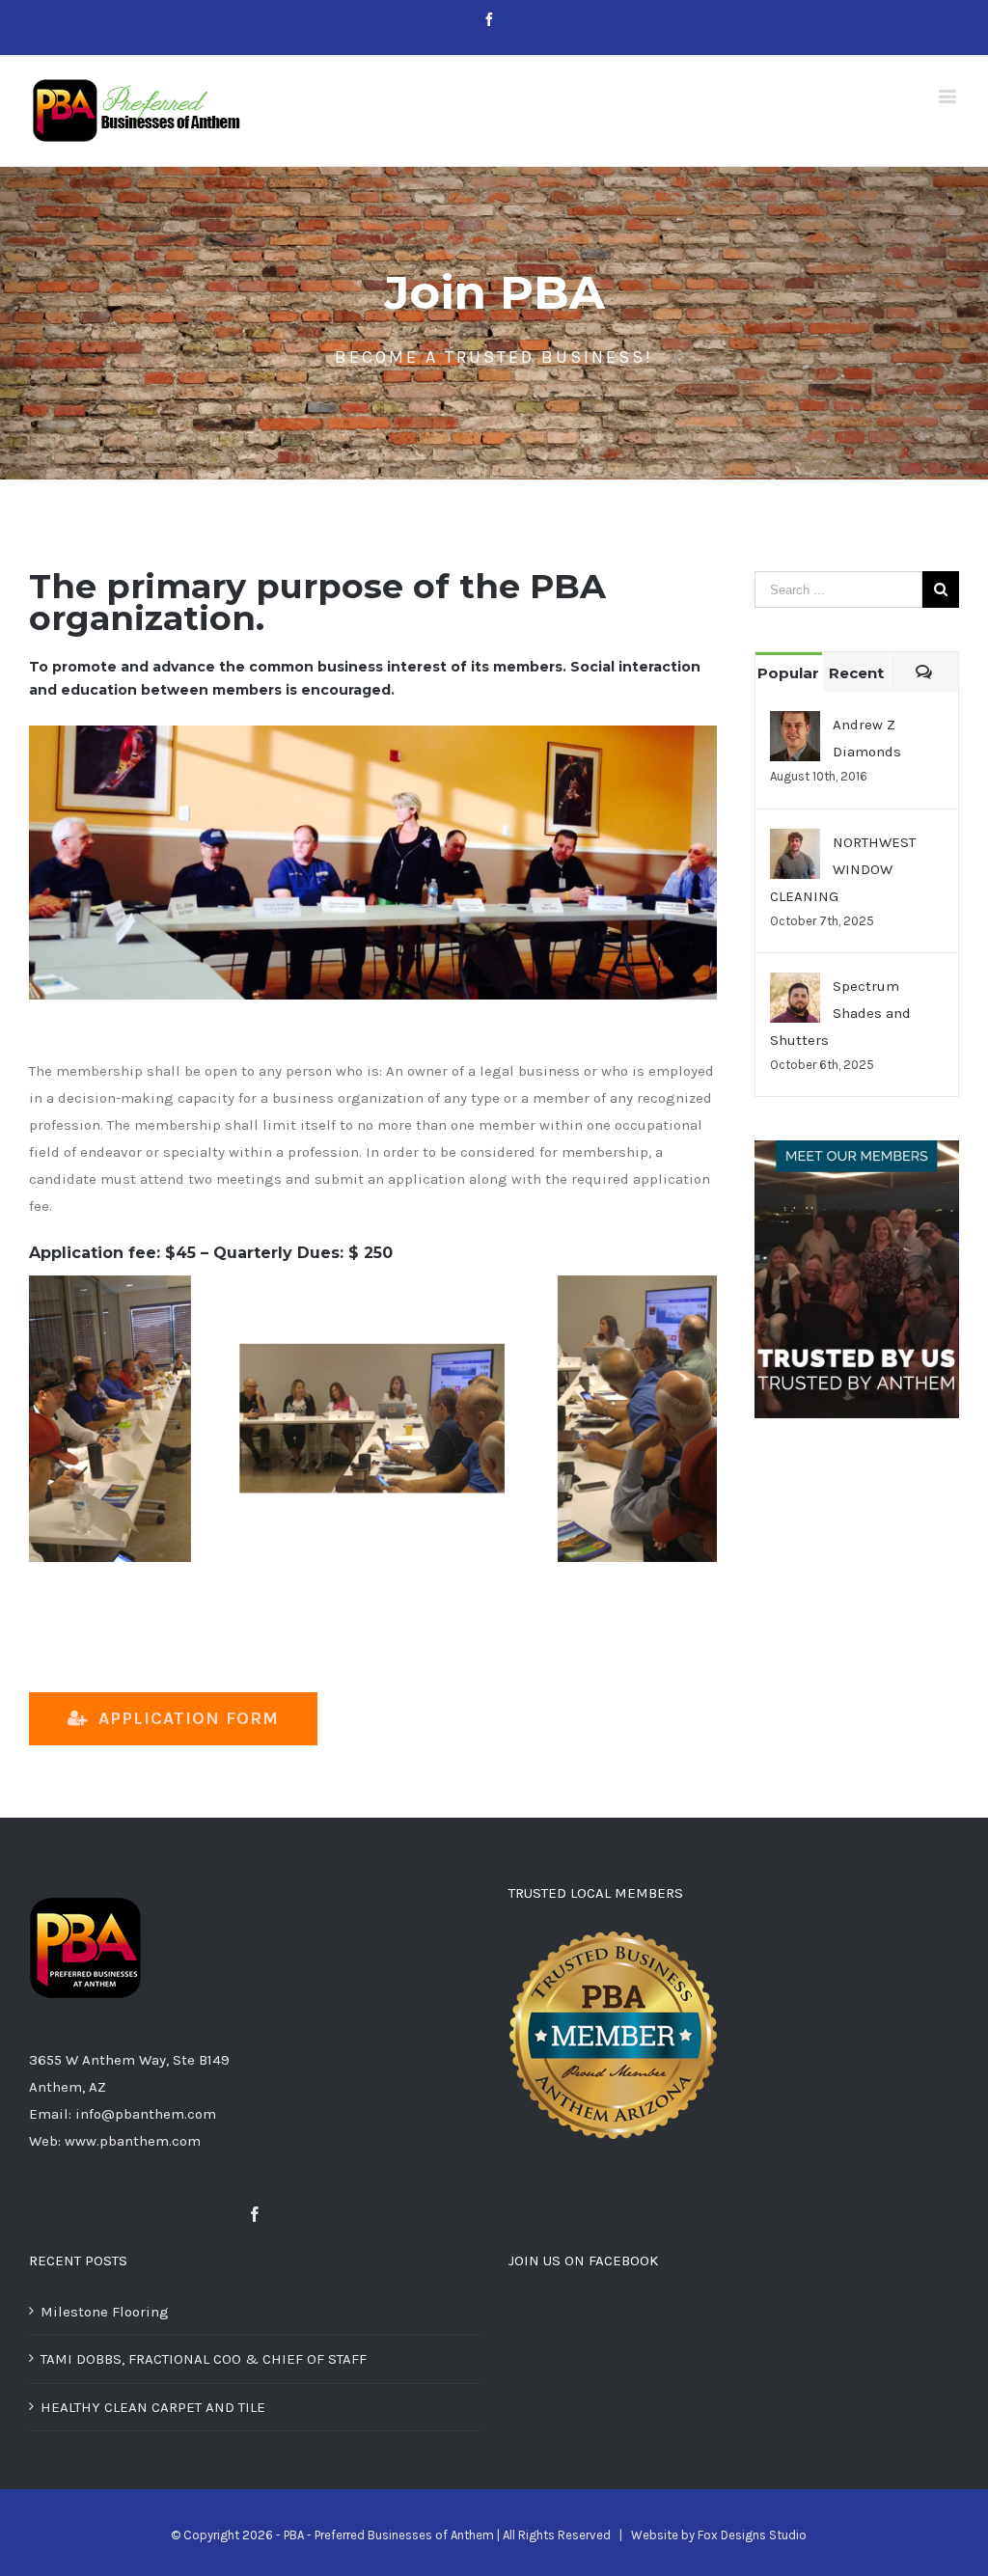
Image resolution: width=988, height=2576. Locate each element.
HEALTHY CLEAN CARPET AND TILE (153, 2407)
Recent (856, 673)
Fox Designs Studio (752, 2535)
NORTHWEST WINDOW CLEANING (843, 869)
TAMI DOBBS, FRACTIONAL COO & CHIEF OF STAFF (204, 2359)
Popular (788, 673)
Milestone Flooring (105, 2312)
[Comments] (924, 672)
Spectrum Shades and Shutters (840, 1013)
